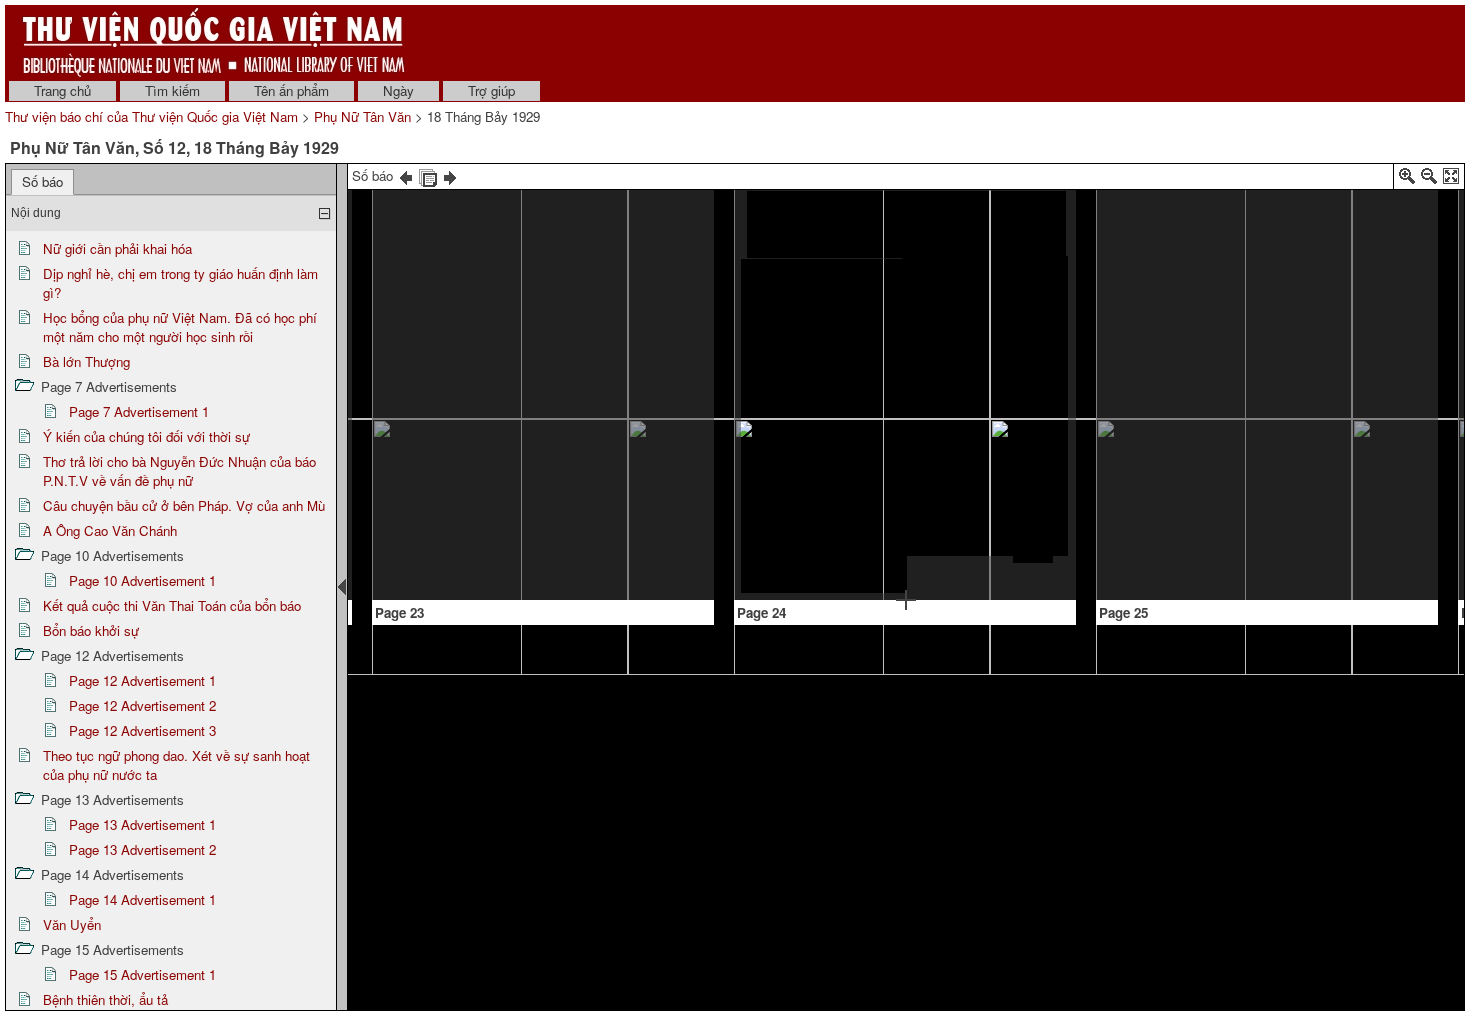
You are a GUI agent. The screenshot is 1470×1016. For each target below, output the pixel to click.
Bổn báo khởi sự (91, 630)
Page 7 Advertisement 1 (139, 411)
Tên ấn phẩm (291, 90)
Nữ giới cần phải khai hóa (117, 248)
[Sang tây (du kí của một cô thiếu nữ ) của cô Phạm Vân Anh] (1271, 210)
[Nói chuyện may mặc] (906, 224)
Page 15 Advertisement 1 (142, 974)
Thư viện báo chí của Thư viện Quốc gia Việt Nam (151, 116)
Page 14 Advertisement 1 (142, 899)
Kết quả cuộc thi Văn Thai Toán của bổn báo (172, 605)
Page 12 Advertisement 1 (142, 680)
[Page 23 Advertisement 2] (624, 486)
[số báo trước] (406, 175)
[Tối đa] (1451, 179)
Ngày (398, 90)
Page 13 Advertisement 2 (142, 849)
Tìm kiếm (172, 90)
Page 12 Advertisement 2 (142, 705)
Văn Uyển (72, 924)
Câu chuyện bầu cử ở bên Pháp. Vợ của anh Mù (184, 505)
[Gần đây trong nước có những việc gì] (537, 196)
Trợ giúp (491, 90)
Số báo (42, 181)
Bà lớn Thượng (86, 361)
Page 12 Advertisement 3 (142, 730)
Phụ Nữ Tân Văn (362, 116)
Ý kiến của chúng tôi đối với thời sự (146, 436)
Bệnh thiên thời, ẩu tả (105, 999)
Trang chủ (62, 90)
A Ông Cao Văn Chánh (110, 530)
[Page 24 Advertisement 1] (993, 575)
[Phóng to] (1407, 179)
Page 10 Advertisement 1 (142, 580)
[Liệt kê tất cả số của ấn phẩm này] (428, 175)
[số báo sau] (450, 175)
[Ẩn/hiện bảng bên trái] (342, 587)
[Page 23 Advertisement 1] (469, 568)
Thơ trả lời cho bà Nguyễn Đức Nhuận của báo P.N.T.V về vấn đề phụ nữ (179, 471)
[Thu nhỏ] (1429, 179)
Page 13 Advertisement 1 (142, 824)
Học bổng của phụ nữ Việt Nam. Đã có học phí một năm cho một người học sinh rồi (180, 327)
